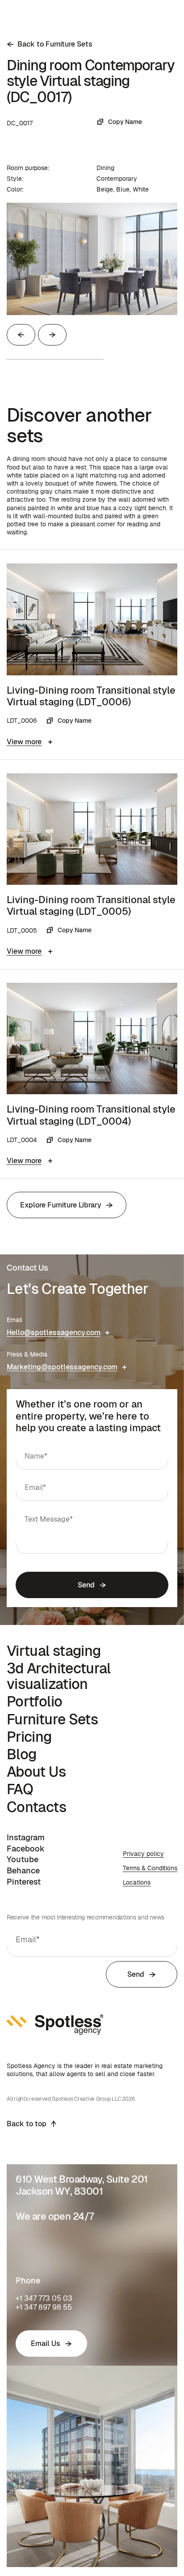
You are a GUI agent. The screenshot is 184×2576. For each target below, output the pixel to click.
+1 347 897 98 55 (44, 2307)
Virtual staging (54, 1651)
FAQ (20, 1789)
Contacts (36, 1807)
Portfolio (34, 1701)
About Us (36, 1772)
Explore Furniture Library (61, 1205)
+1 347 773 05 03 (44, 2298)
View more (24, 742)
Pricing (29, 1737)
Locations (137, 1882)
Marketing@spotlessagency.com (62, 1367)
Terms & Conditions (150, 1868)
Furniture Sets (52, 1719)
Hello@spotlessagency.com (54, 1333)
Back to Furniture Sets (55, 44)
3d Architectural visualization (59, 1676)
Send (86, 1585)
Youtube (23, 1859)
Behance (23, 1870)
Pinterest (24, 1882)
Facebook (26, 1849)
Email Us (46, 2344)
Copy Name (125, 122)
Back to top (27, 2124)
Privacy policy (143, 1854)
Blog (21, 1754)
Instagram (26, 1837)
